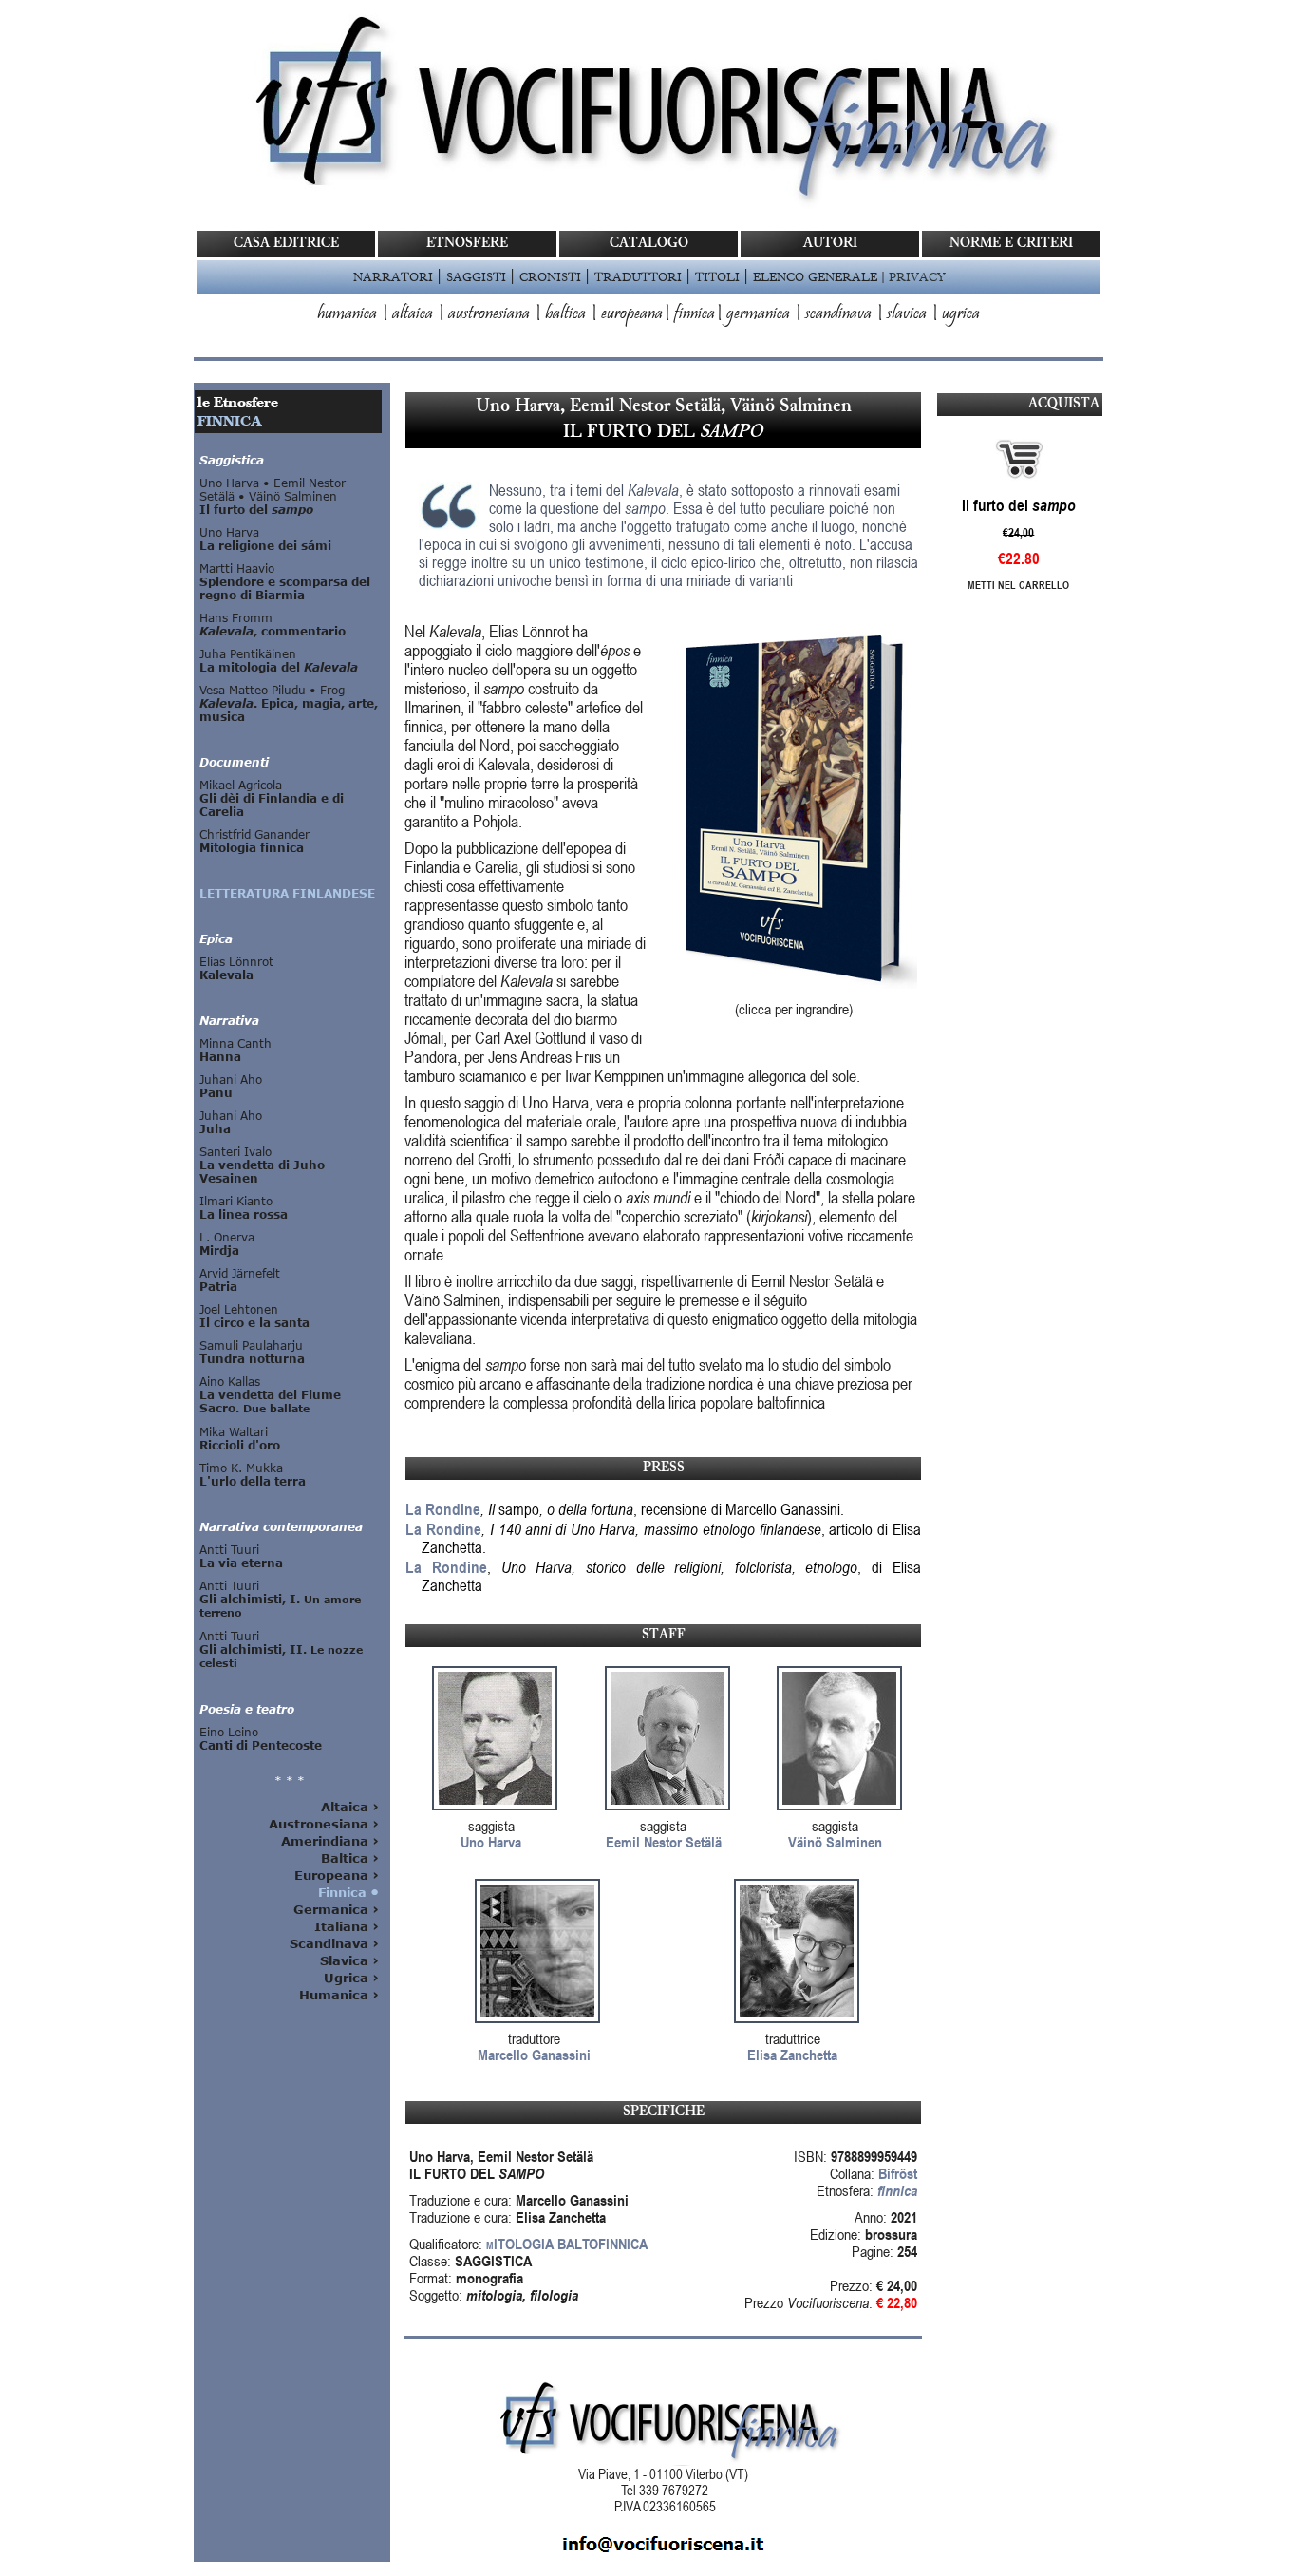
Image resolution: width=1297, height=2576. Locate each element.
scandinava (838, 314)
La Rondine (443, 1509)
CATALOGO (649, 244)
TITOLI (717, 276)
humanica (347, 314)
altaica (413, 314)
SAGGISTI (476, 276)
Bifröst (898, 2173)
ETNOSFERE (467, 244)
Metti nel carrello (1018, 585)
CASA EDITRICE (286, 244)
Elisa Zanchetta (792, 2055)
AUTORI (830, 244)
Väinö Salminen (835, 1842)
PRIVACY (917, 276)
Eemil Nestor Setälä (664, 1842)
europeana (632, 314)
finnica (695, 314)
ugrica (961, 314)
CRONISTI (550, 276)
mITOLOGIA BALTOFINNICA (567, 2244)
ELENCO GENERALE (815, 276)
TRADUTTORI (638, 276)
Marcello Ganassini (534, 2055)
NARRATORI (393, 276)
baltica (565, 314)
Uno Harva (491, 1842)
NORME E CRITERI (1011, 244)
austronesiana (489, 314)
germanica (758, 314)
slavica (907, 314)
